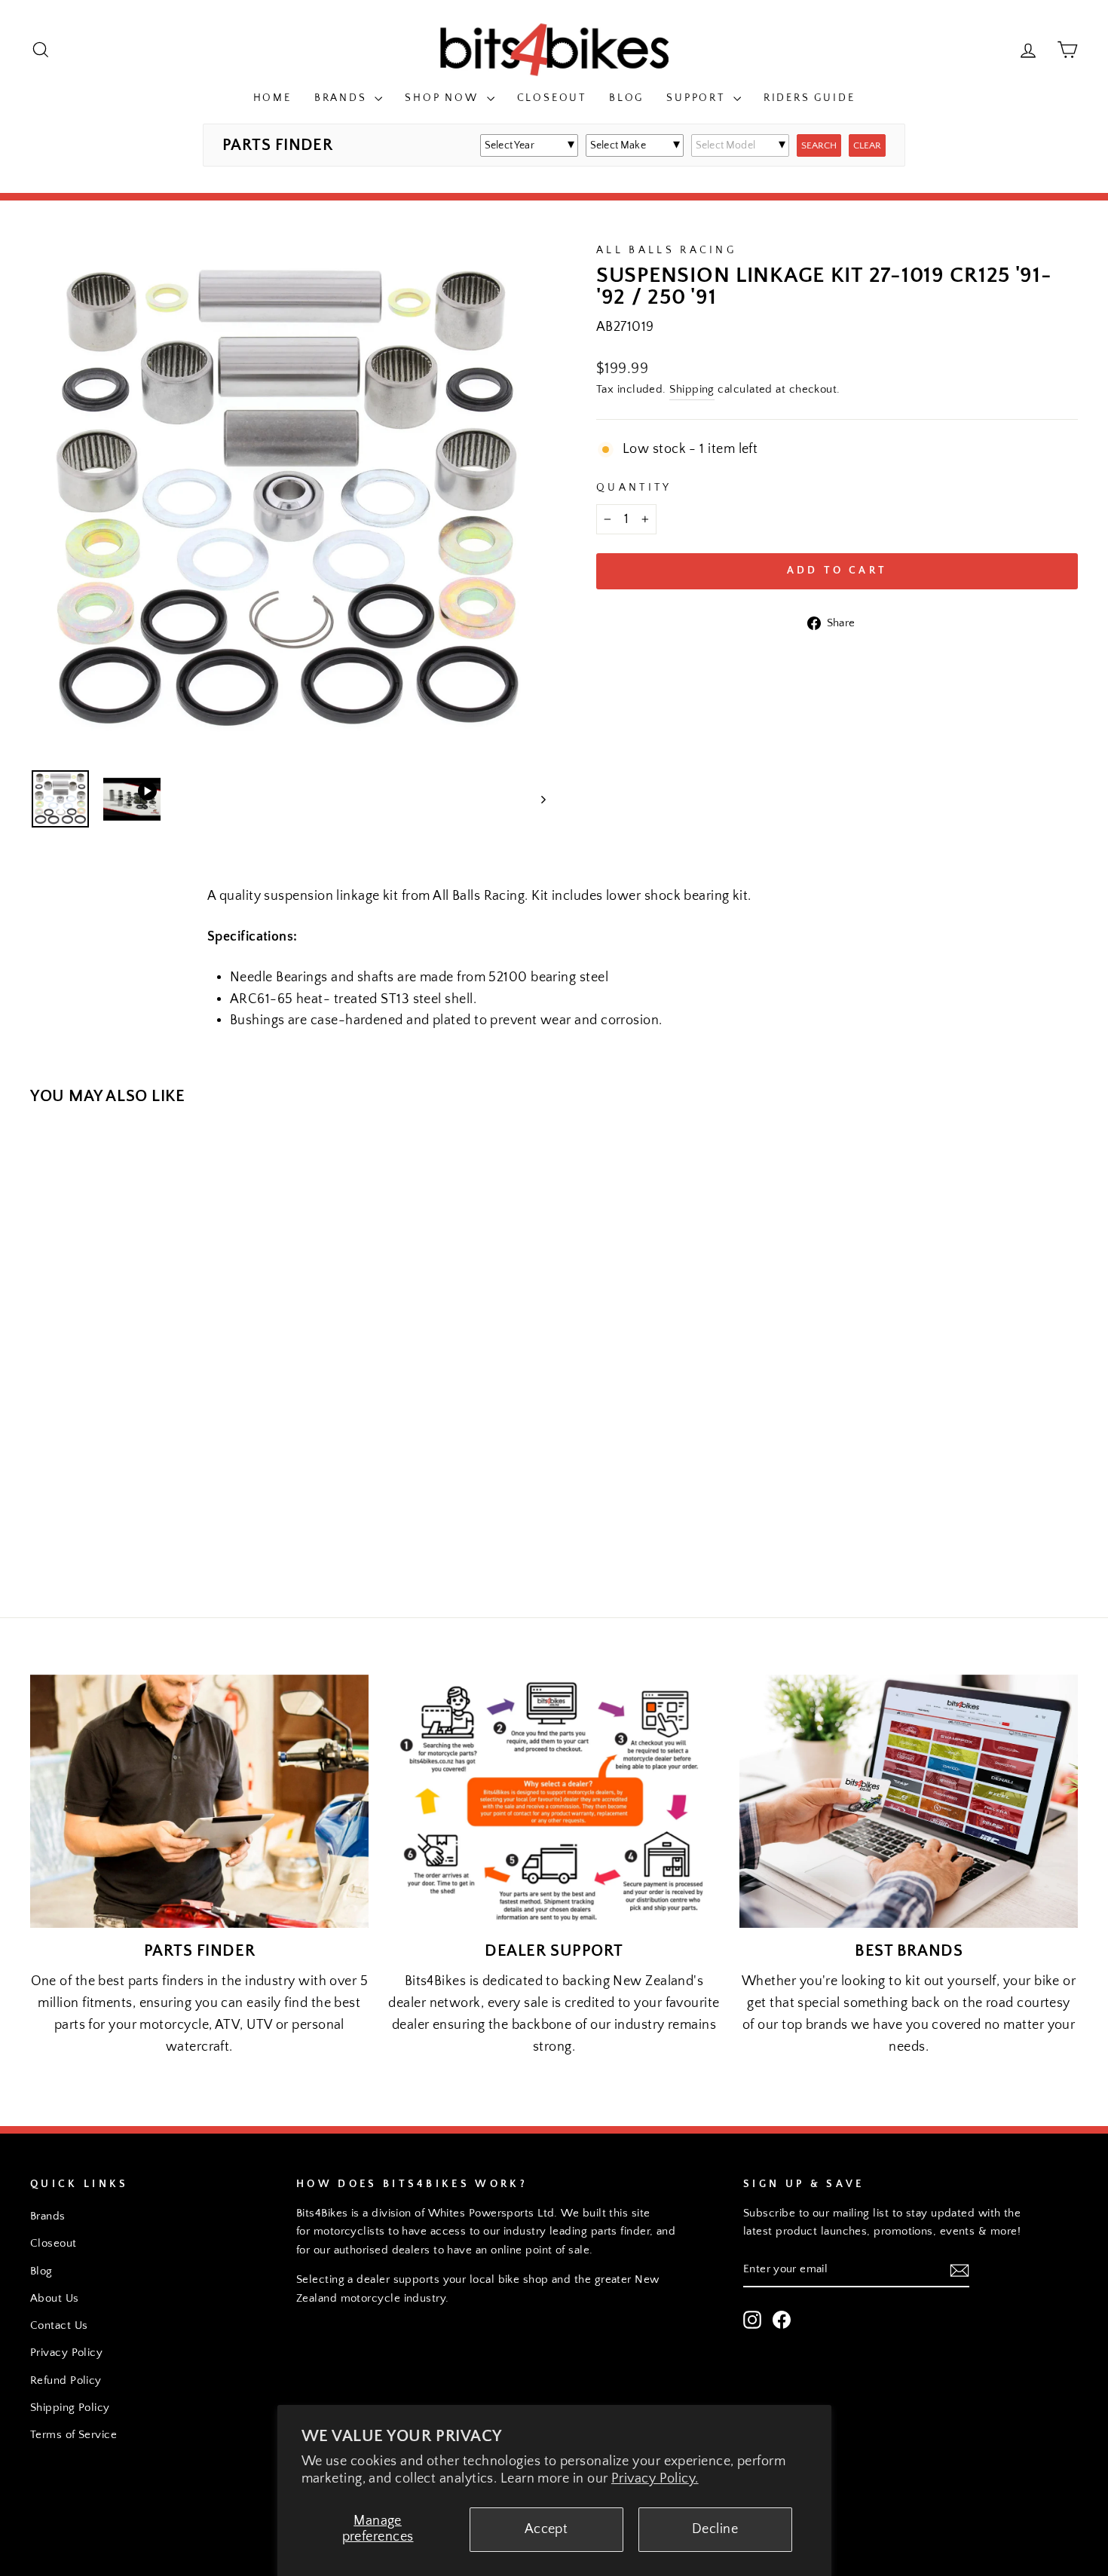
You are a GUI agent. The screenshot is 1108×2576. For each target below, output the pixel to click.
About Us (55, 2298)
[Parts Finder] (199, 1801)
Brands (343, 98)
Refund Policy (66, 2380)
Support (698, 98)
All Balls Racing (666, 250)
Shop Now (444, 98)
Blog (626, 98)
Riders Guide (810, 98)
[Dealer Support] (554, 1801)
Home (272, 98)
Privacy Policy (66, 2353)
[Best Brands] (909, 1801)
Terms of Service (73, 2435)
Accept (546, 2529)
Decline (715, 2529)
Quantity (634, 488)
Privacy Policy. (655, 2479)
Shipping (692, 389)
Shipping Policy (70, 2408)
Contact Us (59, 2325)
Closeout (552, 98)
